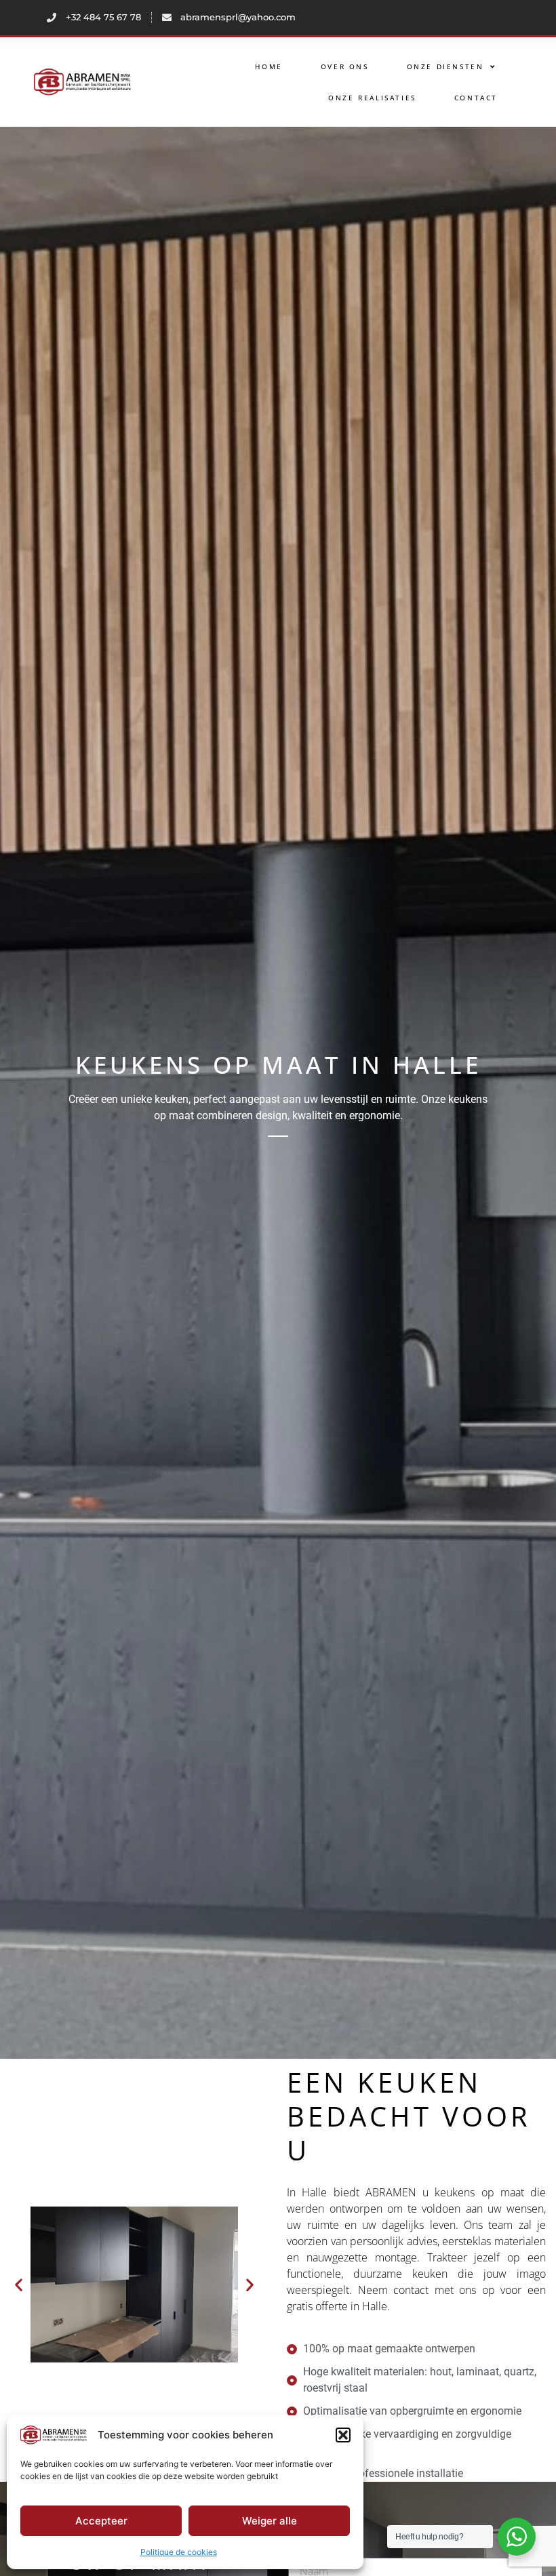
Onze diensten (445, 66)
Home (269, 66)
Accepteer (101, 2521)
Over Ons (345, 66)
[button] (343, 2435)
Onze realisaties (372, 98)
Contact (476, 98)
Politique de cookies (179, 2552)
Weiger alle (270, 2521)
